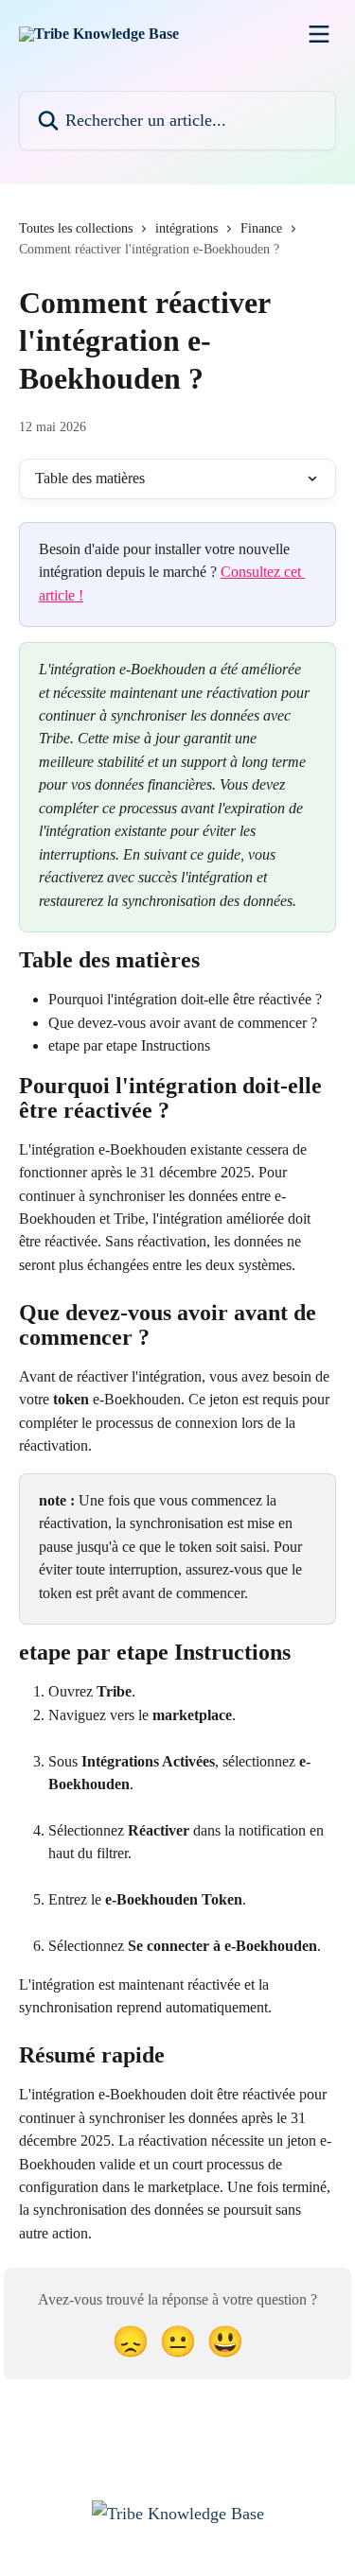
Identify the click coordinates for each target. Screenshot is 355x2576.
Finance (261, 228)
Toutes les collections (76, 228)
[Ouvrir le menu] (319, 34)
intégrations (186, 228)
